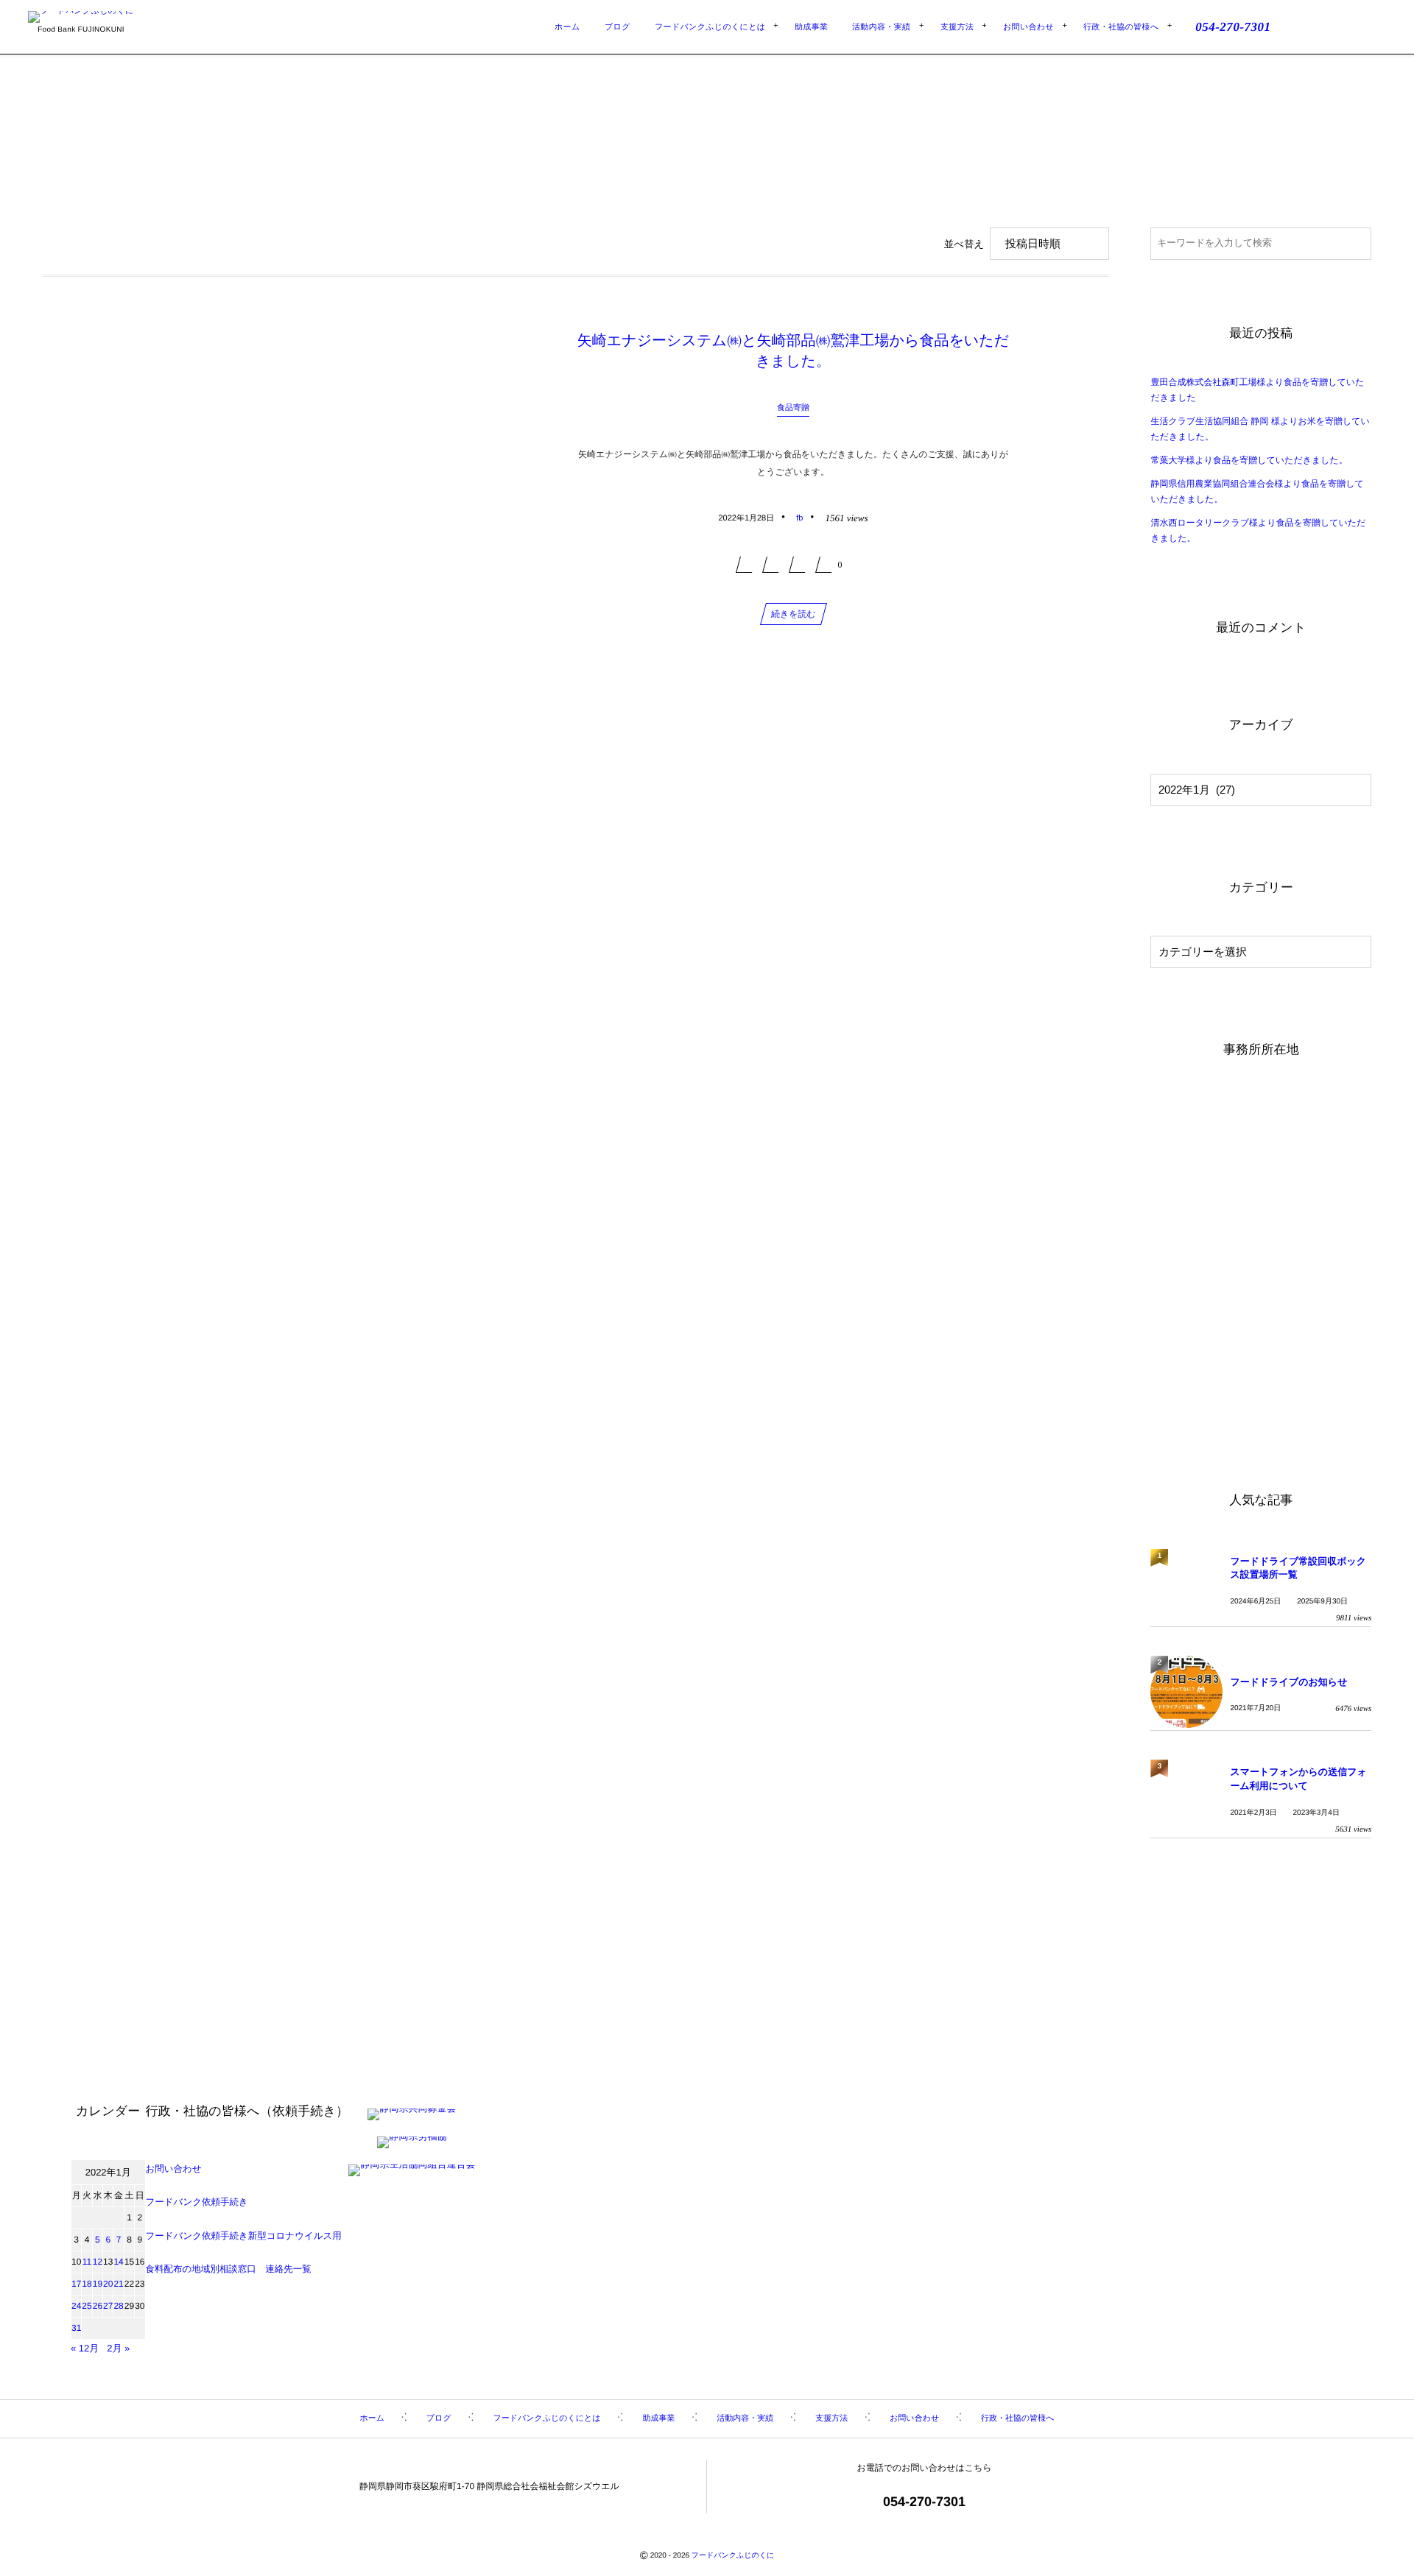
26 (98, 2306)
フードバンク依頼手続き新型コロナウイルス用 (244, 2236)
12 (98, 2262)
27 (108, 2306)
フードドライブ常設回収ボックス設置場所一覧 (1298, 1568)
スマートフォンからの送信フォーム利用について (1298, 1778)
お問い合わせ (174, 2169)
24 (76, 2306)
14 (118, 2262)
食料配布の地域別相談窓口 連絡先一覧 (229, 2269)
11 (87, 2262)
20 (108, 2284)
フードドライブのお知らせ (1288, 1682)
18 (87, 2284)
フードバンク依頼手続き (197, 2202)
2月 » (118, 2348)
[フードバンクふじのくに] (81, 17)
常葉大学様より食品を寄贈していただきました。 (1249, 460)
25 (87, 2306)
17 (76, 2284)
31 (76, 2328)
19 (98, 2284)
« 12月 (85, 2348)
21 (118, 2284)
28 (118, 2306)
